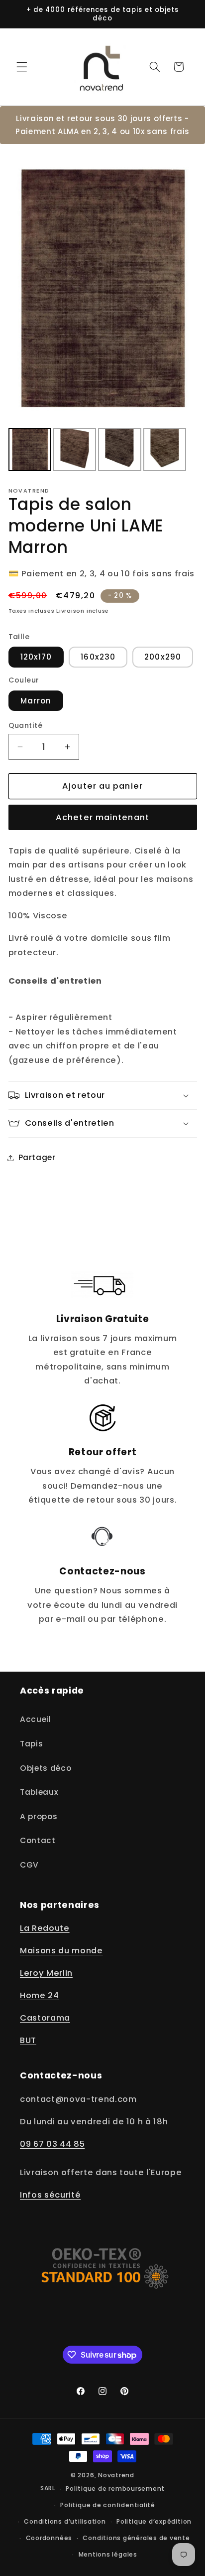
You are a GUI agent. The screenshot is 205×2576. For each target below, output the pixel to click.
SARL (48, 2489)
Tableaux (39, 1792)
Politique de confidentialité (108, 2505)
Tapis (31, 1744)
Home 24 (40, 1995)
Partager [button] (37, 1157)
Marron (36, 701)
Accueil (36, 1719)
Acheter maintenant (102, 817)
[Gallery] (103, 313)
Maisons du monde (61, 1951)
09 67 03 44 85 (52, 2144)
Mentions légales (108, 2554)
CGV (29, 1865)
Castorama (45, 2018)
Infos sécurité (50, 2195)
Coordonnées (49, 2538)
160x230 (98, 657)
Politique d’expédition (154, 2521)
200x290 (163, 657)
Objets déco (46, 1768)
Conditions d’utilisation (65, 2521)
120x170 (36, 657)
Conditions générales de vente (136, 2538)
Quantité (26, 725)
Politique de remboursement (115, 2489)
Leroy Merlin (46, 1973)
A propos (39, 1816)
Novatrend (116, 2475)
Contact (38, 1840)
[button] (22, 67)
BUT (28, 2040)
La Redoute (45, 1928)
